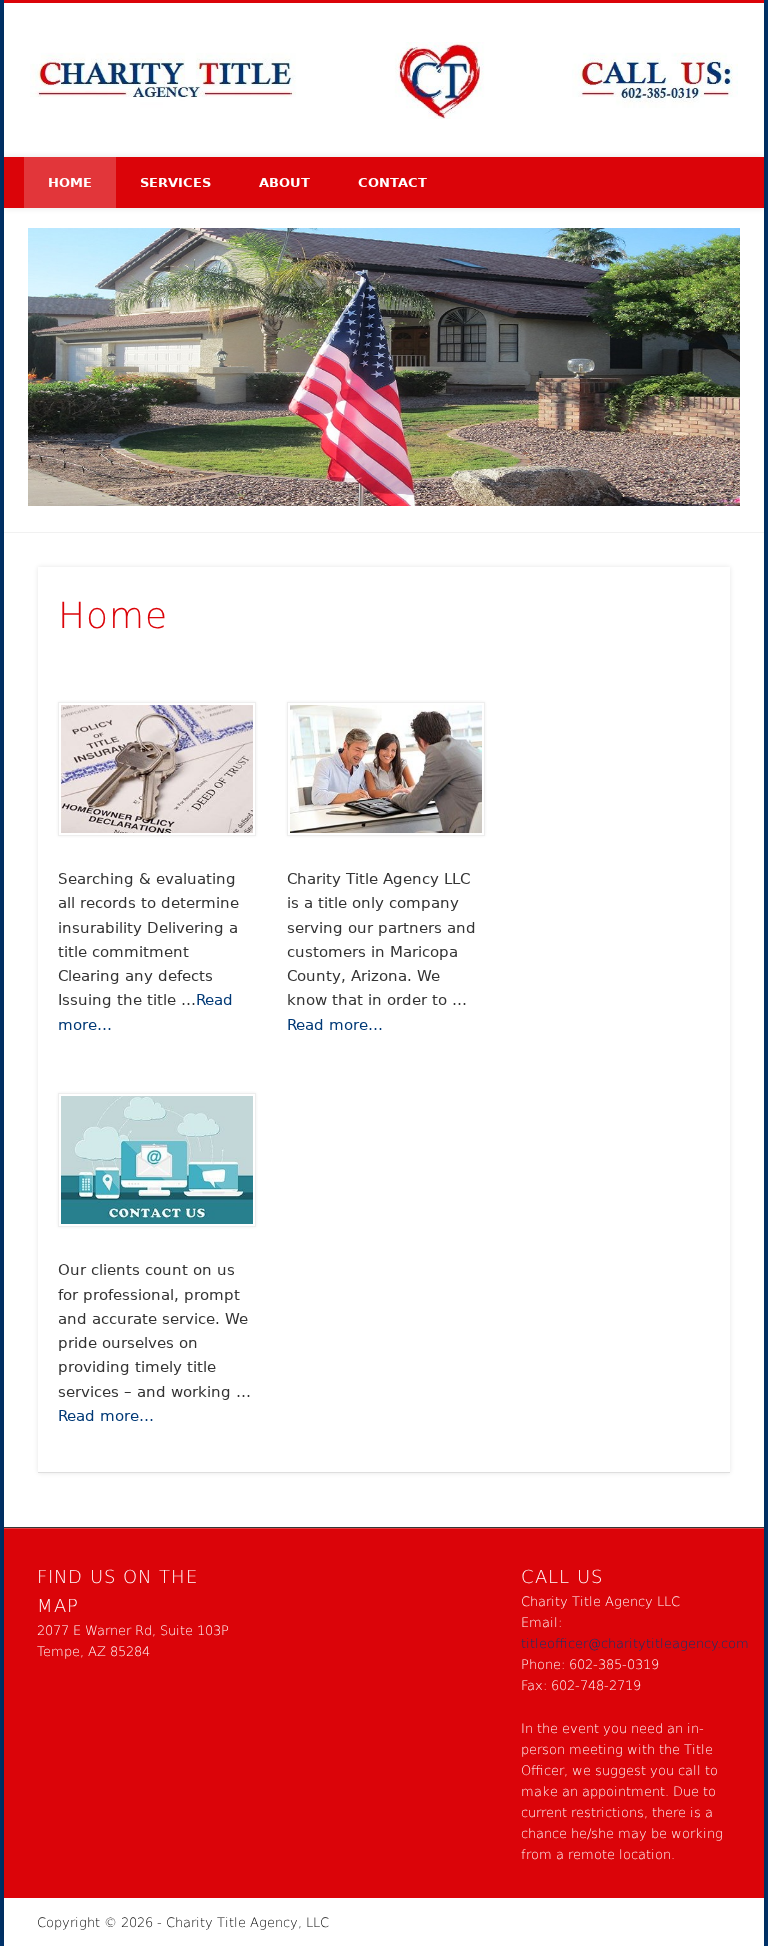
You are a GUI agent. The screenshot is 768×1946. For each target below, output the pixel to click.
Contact (392, 182)
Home (70, 182)
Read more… (335, 1025)
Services (175, 182)
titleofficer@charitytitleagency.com (635, 1643)
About (284, 182)
